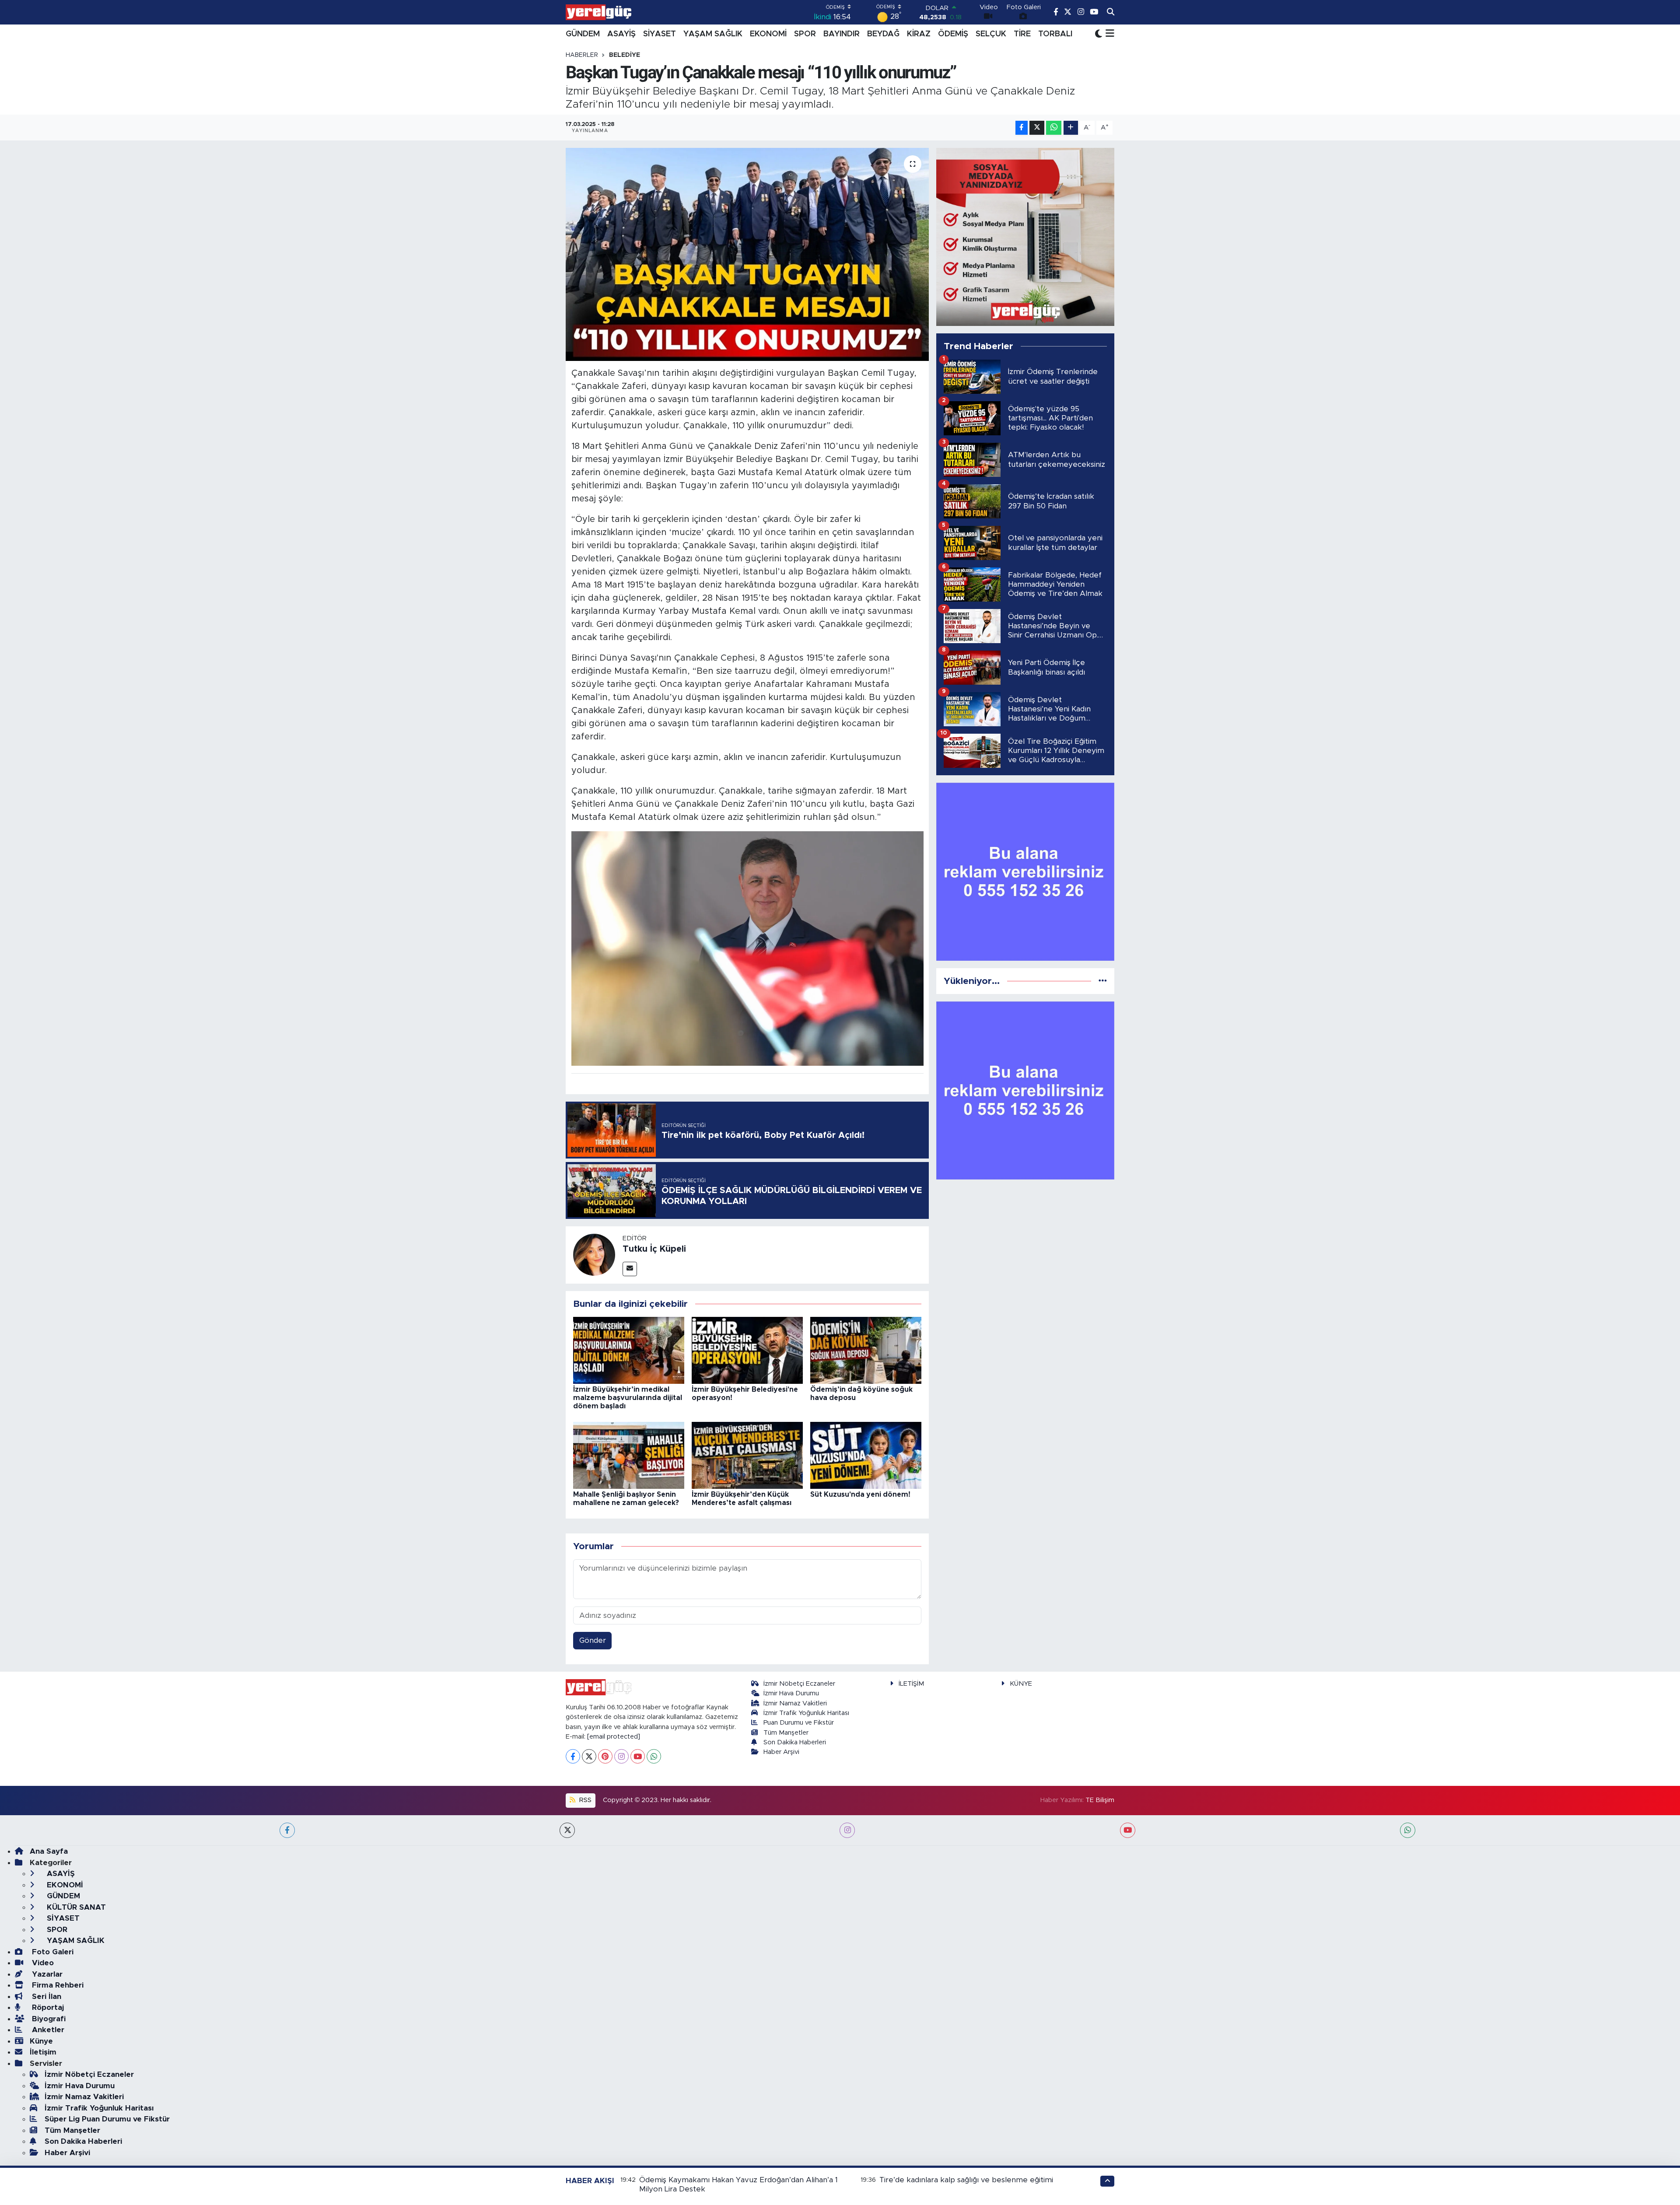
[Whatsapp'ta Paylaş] (1054, 128)
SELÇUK (991, 34)
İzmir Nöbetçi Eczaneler (799, 1684)
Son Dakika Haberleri (795, 1742)
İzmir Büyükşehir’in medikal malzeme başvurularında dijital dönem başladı (628, 1398)
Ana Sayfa (49, 1851)
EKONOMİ (768, 34)
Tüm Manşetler (786, 1733)
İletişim (43, 2052)
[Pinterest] (605, 1756)
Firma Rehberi (57, 1985)
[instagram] (847, 1830)
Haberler (582, 55)
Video (42, 1963)
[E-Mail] (630, 1269)
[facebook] (287, 1830)
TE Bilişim (1100, 1800)
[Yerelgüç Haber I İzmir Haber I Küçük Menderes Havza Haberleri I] (598, 12)
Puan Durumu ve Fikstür (799, 1723)
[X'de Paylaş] (1037, 128)
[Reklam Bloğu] (1025, 236)
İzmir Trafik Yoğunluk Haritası (806, 1713)
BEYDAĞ (883, 34)
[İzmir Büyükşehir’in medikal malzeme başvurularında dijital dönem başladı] (629, 1350)
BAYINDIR (842, 34)
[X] (589, 1756)
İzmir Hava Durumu (791, 1693)
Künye (41, 2041)
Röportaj (47, 2007)
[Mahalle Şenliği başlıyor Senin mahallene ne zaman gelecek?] (629, 1455)
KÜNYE (1021, 1684)
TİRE (1022, 34)
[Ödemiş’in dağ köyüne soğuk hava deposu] (866, 1350)
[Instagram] (621, 1756)
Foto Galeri (52, 1952)
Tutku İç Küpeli (654, 1249)
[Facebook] (573, 1756)
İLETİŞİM (911, 1684)
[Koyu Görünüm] (1099, 34)
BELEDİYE (625, 55)
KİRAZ (919, 34)
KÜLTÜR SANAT (75, 1907)
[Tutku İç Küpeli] (594, 1255)
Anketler (47, 2030)
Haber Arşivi (781, 1752)
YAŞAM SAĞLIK (713, 34)
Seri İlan (45, 1997)
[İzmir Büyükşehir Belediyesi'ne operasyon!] (747, 1350)
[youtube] (1128, 1830)
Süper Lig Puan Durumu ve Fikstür (107, 2119)
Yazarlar (46, 1974)
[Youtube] (638, 1756)
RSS (584, 1800)
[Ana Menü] (1108, 34)
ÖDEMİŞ (953, 34)
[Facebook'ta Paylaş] (1022, 128)
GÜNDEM (583, 34)
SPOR (805, 34)
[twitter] (567, 1830)
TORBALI (1055, 34)
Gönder (593, 1640)
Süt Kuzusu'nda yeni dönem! (860, 1494)
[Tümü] (1103, 981)
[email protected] (614, 1737)
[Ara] (1111, 12)
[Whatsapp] (654, 1756)
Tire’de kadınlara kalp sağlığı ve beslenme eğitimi (966, 2180)
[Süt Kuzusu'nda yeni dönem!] (866, 1455)
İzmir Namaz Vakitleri (795, 1703)
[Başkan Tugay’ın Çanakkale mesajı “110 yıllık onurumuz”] (747, 254)
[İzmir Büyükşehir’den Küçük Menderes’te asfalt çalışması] (747, 1455)
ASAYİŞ (621, 34)
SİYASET (660, 34)
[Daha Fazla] (1071, 128)
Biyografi (48, 2019)
